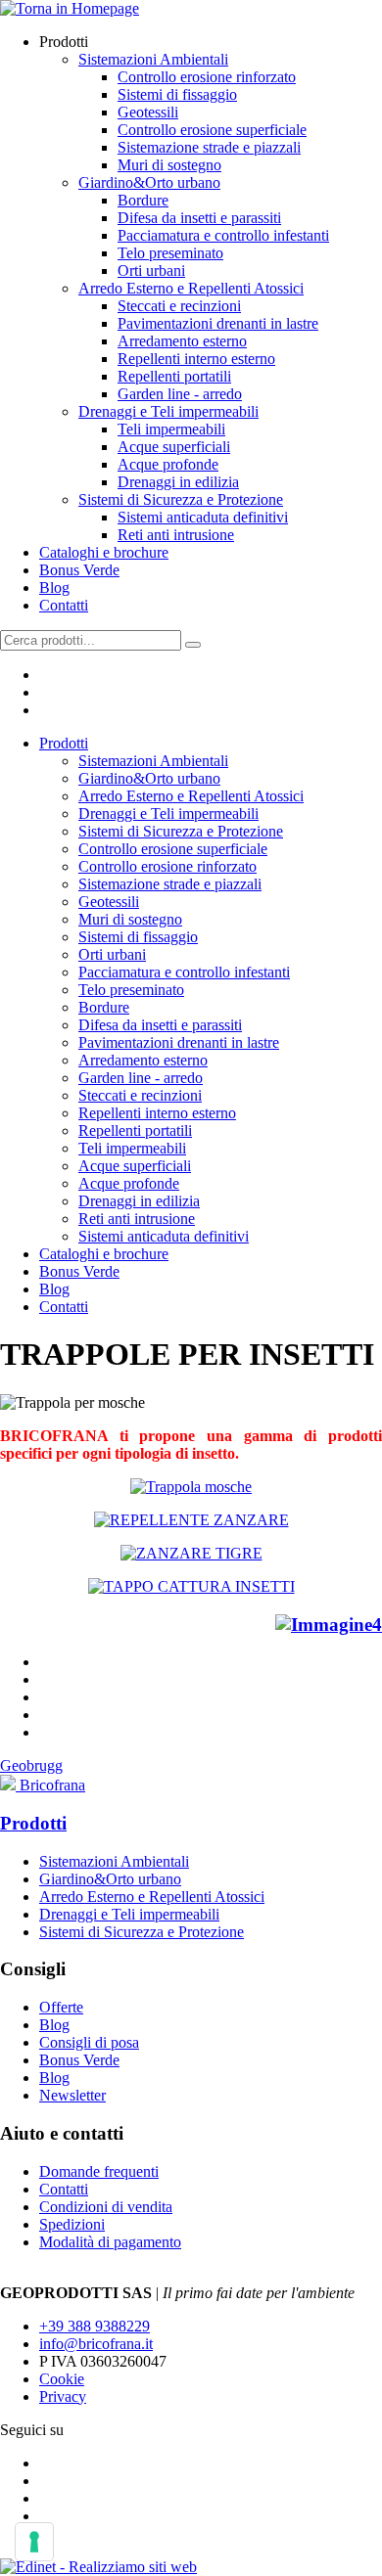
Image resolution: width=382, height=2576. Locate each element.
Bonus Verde (79, 570)
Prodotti (64, 743)
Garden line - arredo (180, 394)
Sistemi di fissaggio (177, 94)
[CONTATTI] (329, 1625)
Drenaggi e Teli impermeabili (168, 411)
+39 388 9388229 (95, 2326)
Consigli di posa (89, 2042)
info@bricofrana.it (96, 2344)
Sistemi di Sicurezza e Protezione (181, 499)
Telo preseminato (170, 253)
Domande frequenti (99, 2171)
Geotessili (148, 112)
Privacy (63, 2396)
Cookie (62, 2379)
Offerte (61, 2007)
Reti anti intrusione (176, 535)
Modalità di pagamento (110, 2242)
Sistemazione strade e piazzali (209, 147)
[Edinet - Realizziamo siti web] (98, 2567)
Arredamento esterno (182, 341)
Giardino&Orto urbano (149, 182)
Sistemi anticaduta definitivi (203, 517)
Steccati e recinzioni (179, 306)
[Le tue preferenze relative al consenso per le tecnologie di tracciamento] (34, 2542)
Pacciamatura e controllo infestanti (223, 235)
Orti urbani (151, 271)
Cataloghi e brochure (104, 552)
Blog (54, 588)
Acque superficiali (174, 447)
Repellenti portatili (174, 376)
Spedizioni (72, 2224)
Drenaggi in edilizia (178, 482)
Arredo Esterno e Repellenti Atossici (191, 288)
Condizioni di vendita (106, 2207)
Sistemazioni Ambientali (153, 59)
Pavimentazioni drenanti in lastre (218, 323)
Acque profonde (168, 464)
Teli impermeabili (171, 429)
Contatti (64, 605)
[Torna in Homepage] (70, 8)
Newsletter (72, 2095)
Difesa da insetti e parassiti (199, 218)
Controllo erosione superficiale (212, 130)
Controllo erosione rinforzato (207, 77)
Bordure (143, 200)
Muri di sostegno (169, 165)
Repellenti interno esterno (196, 359)
